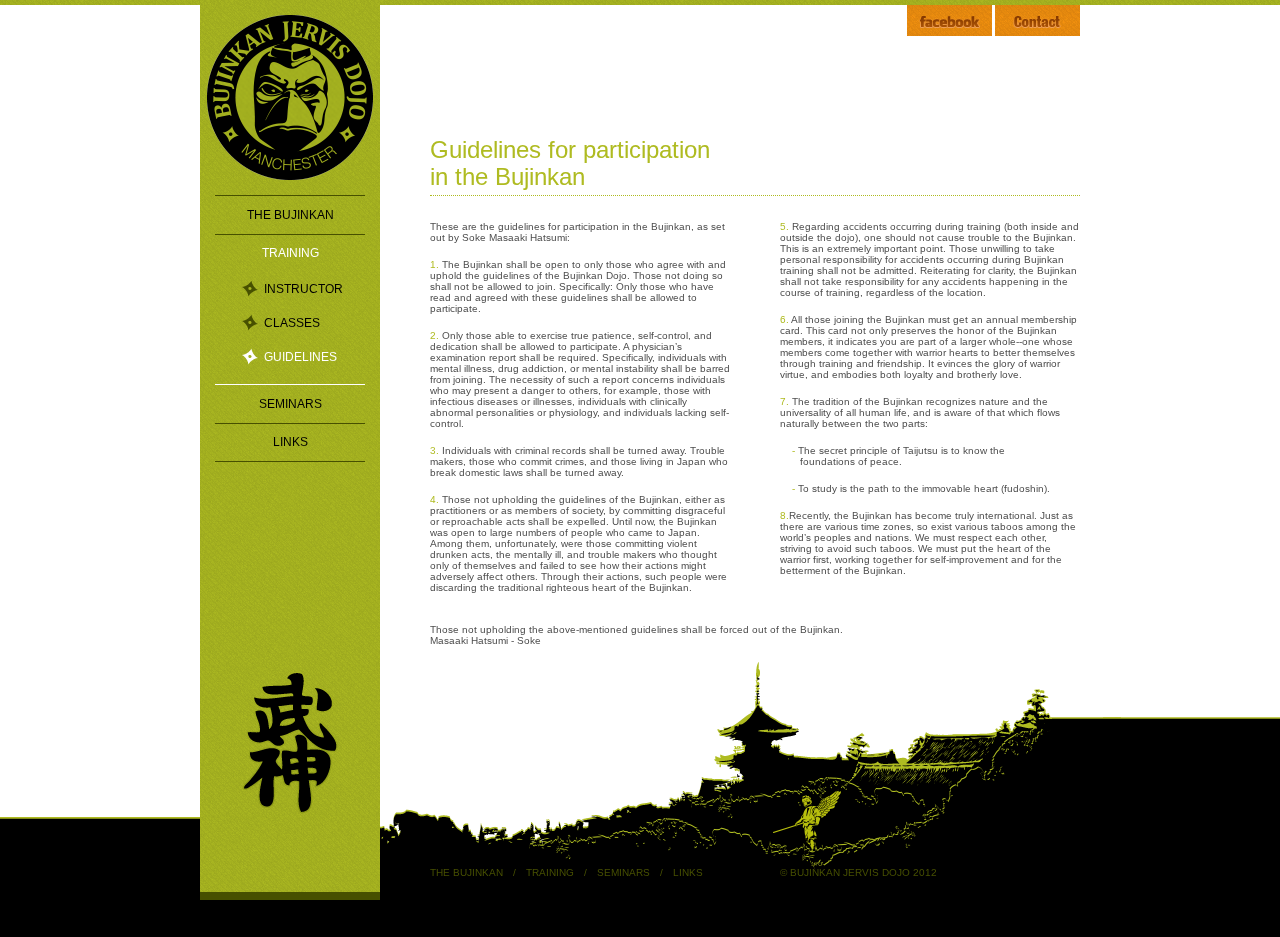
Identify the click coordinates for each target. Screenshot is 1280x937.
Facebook (949, 20)
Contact (1037, 20)
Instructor (303, 289)
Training (290, 253)
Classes (292, 323)
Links (290, 442)
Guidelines (300, 357)
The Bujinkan (290, 215)
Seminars (290, 404)
